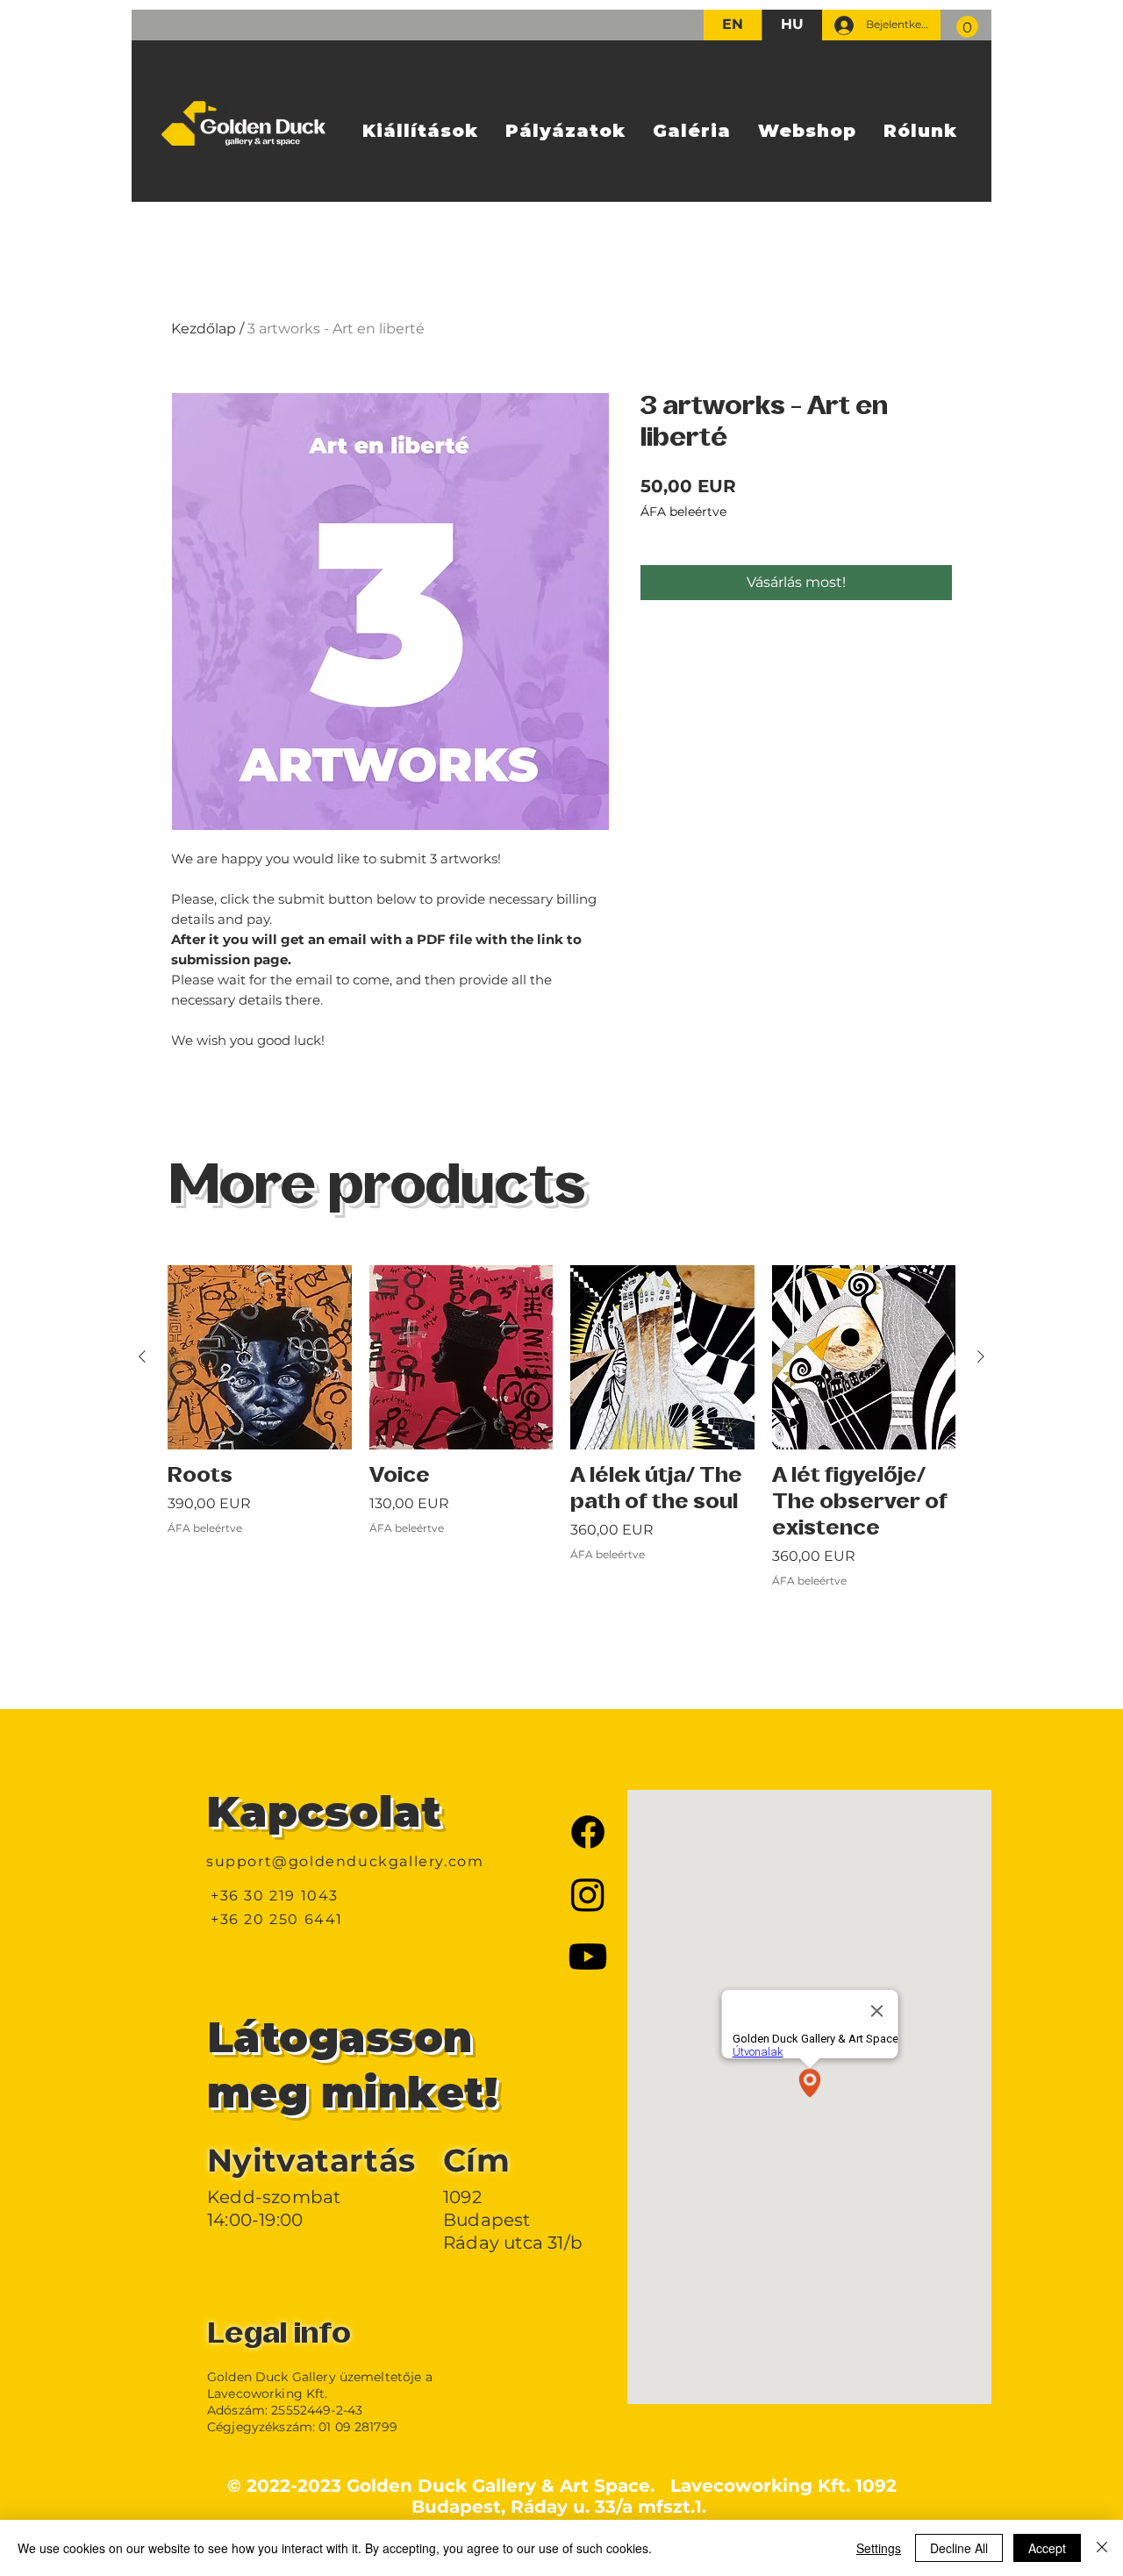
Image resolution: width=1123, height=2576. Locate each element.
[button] (967, 27)
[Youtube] (588, 1957)
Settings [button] (879, 2548)
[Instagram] (588, 1894)
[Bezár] (1102, 2548)
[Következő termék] (981, 1356)
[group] (561, 1466)
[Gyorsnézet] (260, 1357)
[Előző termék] (142, 1356)
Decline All (959, 2548)
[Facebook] (588, 1832)
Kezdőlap (204, 329)
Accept (1047, 2548)
